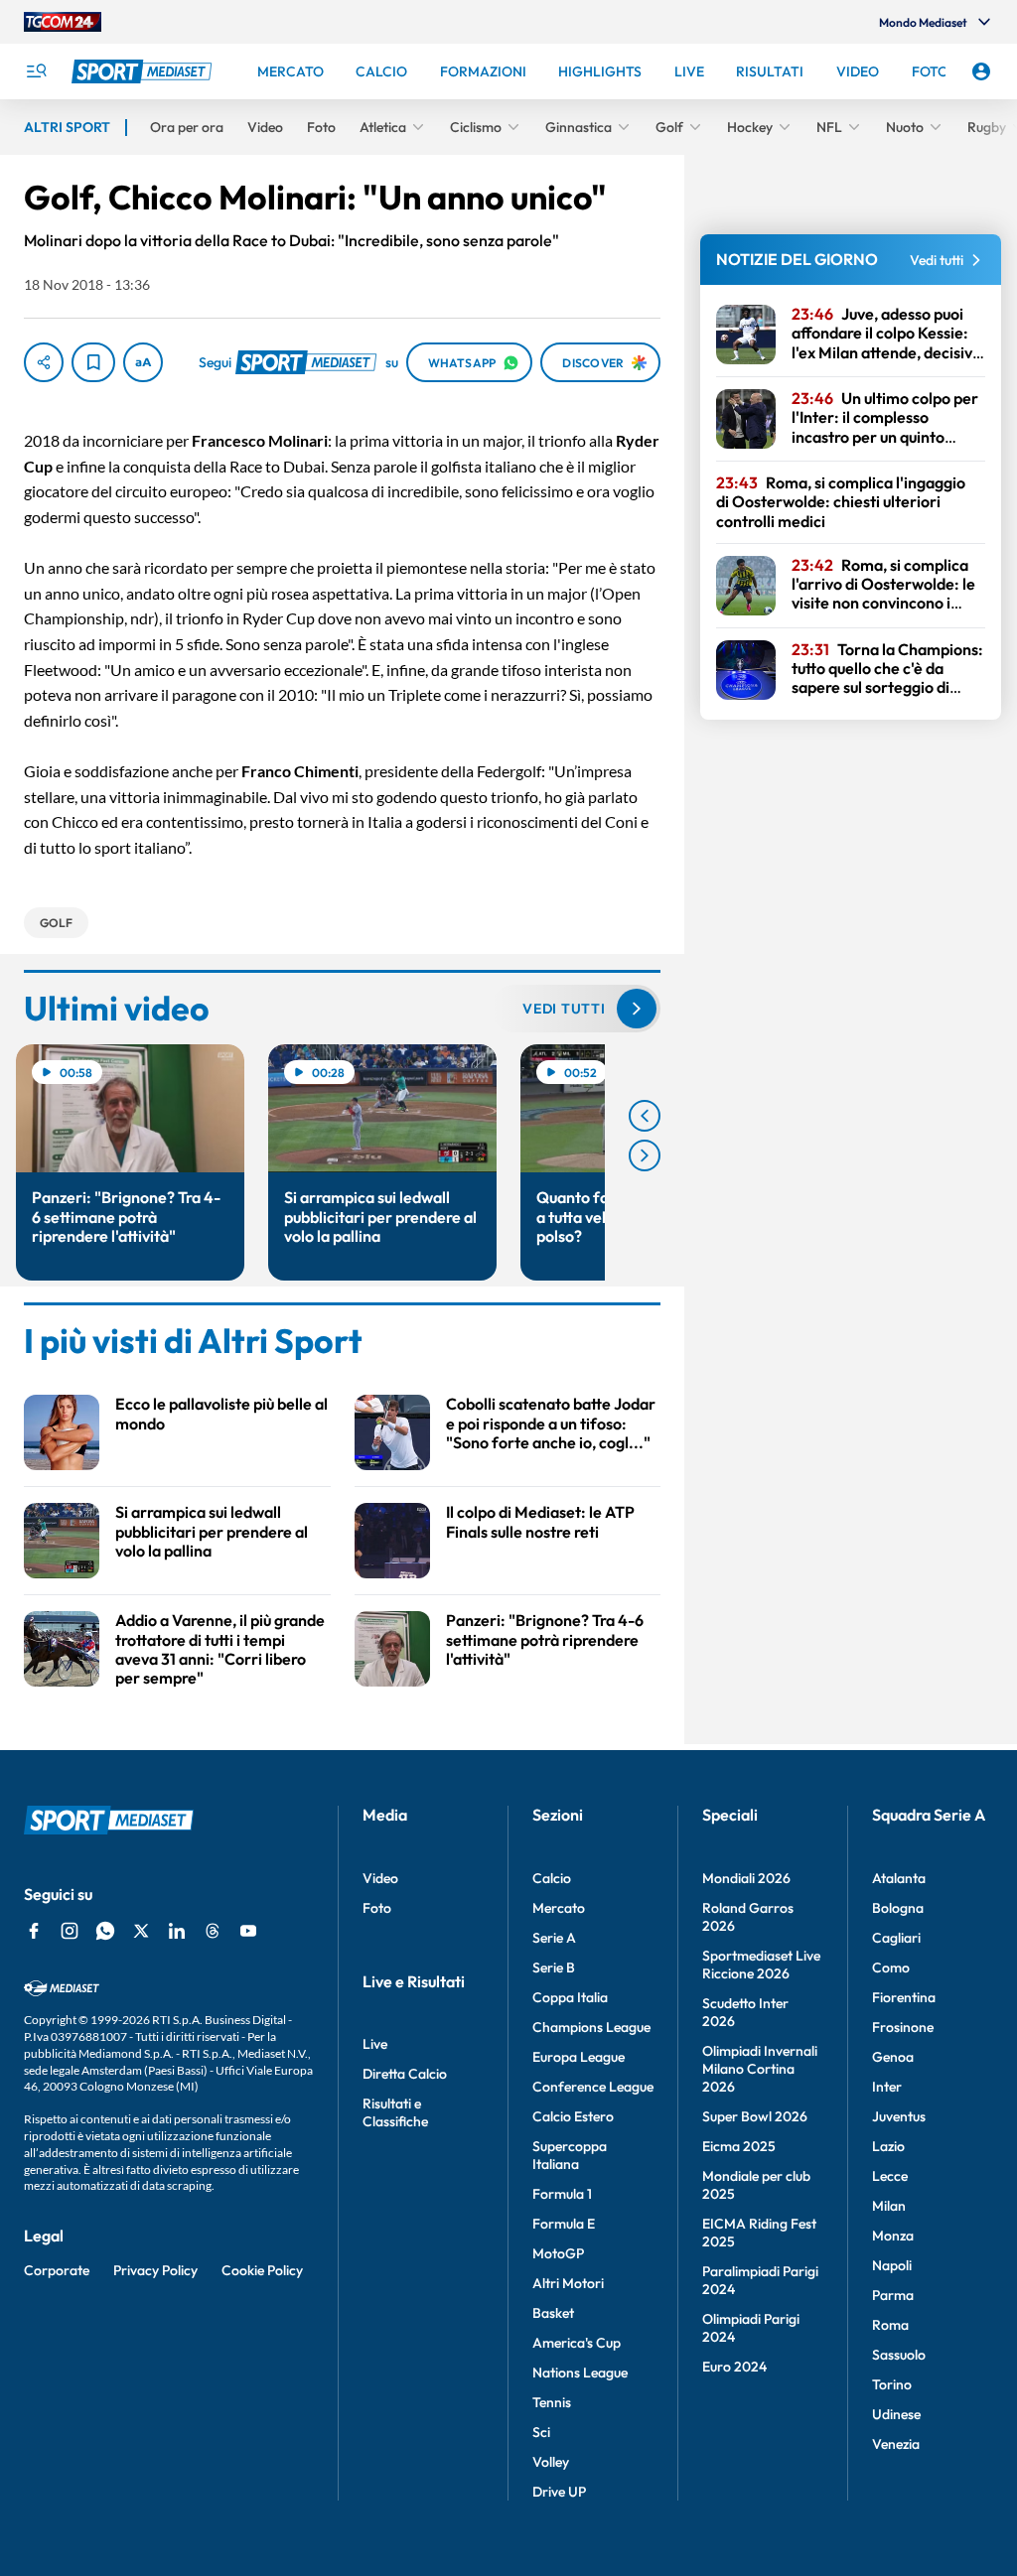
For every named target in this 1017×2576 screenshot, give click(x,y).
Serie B (554, 1967)
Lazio (888, 2146)
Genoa (893, 2057)
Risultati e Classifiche (395, 2112)
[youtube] (248, 1931)
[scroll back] (645, 1116)
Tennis (552, 2402)
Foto (377, 1908)
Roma (890, 2325)
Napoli (892, 2265)
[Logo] (144, 71)
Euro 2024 (734, 2367)
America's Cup (577, 2343)
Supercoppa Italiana (570, 2155)
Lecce (890, 2176)
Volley (551, 2462)
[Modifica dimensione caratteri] (143, 362)
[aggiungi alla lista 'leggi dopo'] (93, 362)
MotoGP (558, 2253)
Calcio (552, 1878)
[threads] (213, 1931)
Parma (893, 2295)
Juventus (899, 2116)
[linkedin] (177, 1931)
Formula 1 (562, 2194)
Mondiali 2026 (746, 1878)
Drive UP (559, 2492)
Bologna (898, 1908)
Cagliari (896, 1938)
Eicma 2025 (739, 2146)
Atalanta (899, 1878)
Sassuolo (899, 2355)
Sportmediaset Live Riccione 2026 (761, 1965)
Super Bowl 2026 (755, 2116)
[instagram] (70, 1931)
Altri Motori (568, 2283)
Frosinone (903, 2027)
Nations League (580, 2373)
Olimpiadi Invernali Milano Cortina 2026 (760, 2069)
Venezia (896, 2444)
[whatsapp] (105, 1931)
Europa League (579, 2057)
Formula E (564, 2224)
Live (375, 2044)
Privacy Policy (155, 2270)
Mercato (559, 1908)
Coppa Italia (570, 1997)
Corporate (57, 2270)
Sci (541, 2432)
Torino (892, 2384)
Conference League (593, 2087)
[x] (141, 1931)
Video (380, 1878)
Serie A (554, 1938)
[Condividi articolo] (44, 362)
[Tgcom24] (63, 22)
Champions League (591, 2027)
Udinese (896, 2414)
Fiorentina (904, 1997)
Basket (553, 2313)
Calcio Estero (573, 2116)
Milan (889, 2206)
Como (891, 1967)
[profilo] (981, 71)
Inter (887, 2087)
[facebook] (34, 1931)
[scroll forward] (645, 1155)
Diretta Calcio (405, 2074)
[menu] (36, 71)
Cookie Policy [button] (262, 2270)
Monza (893, 2236)
